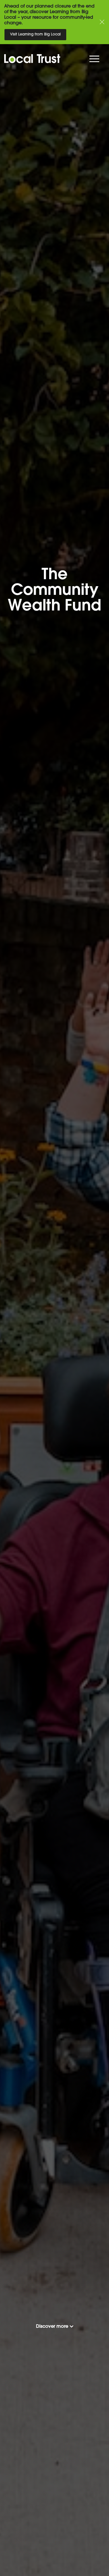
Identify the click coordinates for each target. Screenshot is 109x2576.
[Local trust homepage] (51, 59)
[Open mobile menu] (95, 60)
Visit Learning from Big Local (35, 34)
